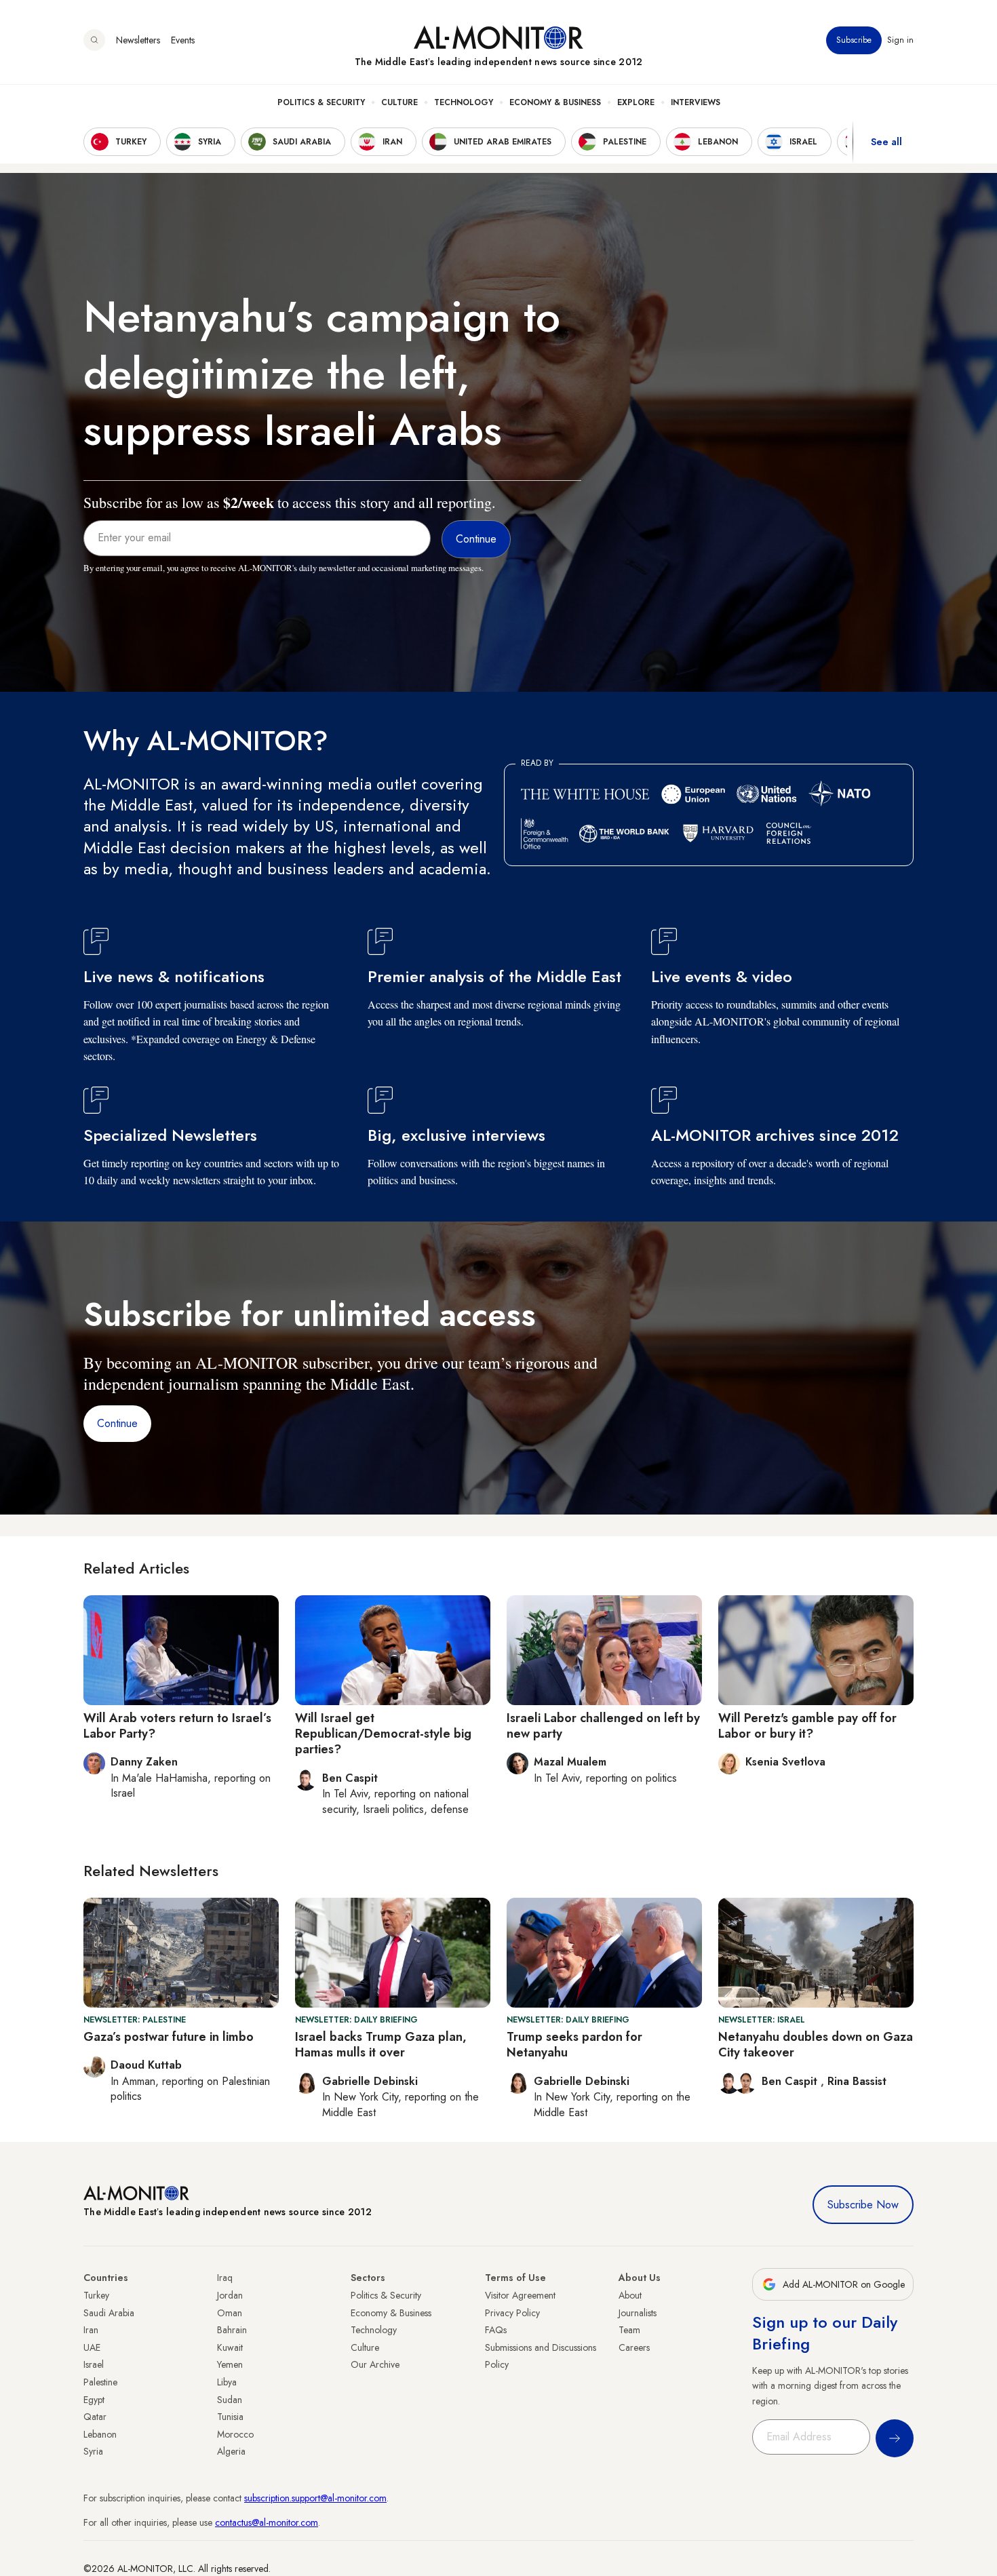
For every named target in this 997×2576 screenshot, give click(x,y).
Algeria (231, 2451)
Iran (91, 2330)
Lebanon (100, 2434)
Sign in (900, 40)
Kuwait (230, 2347)
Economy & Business (555, 102)
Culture (399, 102)
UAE (92, 2347)
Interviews (696, 102)
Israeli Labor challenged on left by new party (603, 1726)
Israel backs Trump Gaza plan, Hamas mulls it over (381, 2045)
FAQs (496, 2330)
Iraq (225, 2278)
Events (183, 40)
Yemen (230, 2364)
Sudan (230, 2400)
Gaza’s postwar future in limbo (169, 2037)
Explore (636, 102)
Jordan (230, 2295)
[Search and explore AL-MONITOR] (94, 40)
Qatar (95, 2417)
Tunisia (230, 2417)
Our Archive (375, 2364)
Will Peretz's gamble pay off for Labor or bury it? (807, 1726)
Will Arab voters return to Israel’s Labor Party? (177, 1726)
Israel (94, 2364)
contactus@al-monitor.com (267, 2522)
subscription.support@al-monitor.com (315, 2498)
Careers (634, 2347)
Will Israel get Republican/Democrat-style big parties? (383, 1734)
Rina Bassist (857, 2081)
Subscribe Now (863, 2205)
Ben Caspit (791, 2081)
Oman (230, 2313)
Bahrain (232, 2330)
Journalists (638, 2313)
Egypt (94, 2400)
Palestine (100, 2382)
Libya (227, 2382)
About (630, 2295)
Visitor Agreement (520, 2295)
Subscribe (854, 40)
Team (629, 2330)
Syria (93, 2451)
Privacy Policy (512, 2313)
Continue (117, 1423)
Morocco (235, 2434)
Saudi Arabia (109, 2313)
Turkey (96, 2295)
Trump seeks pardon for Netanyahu (574, 2045)
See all (886, 142)
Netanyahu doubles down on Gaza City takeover (816, 2045)
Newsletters (138, 40)
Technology (464, 102)
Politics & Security (321, 102)
